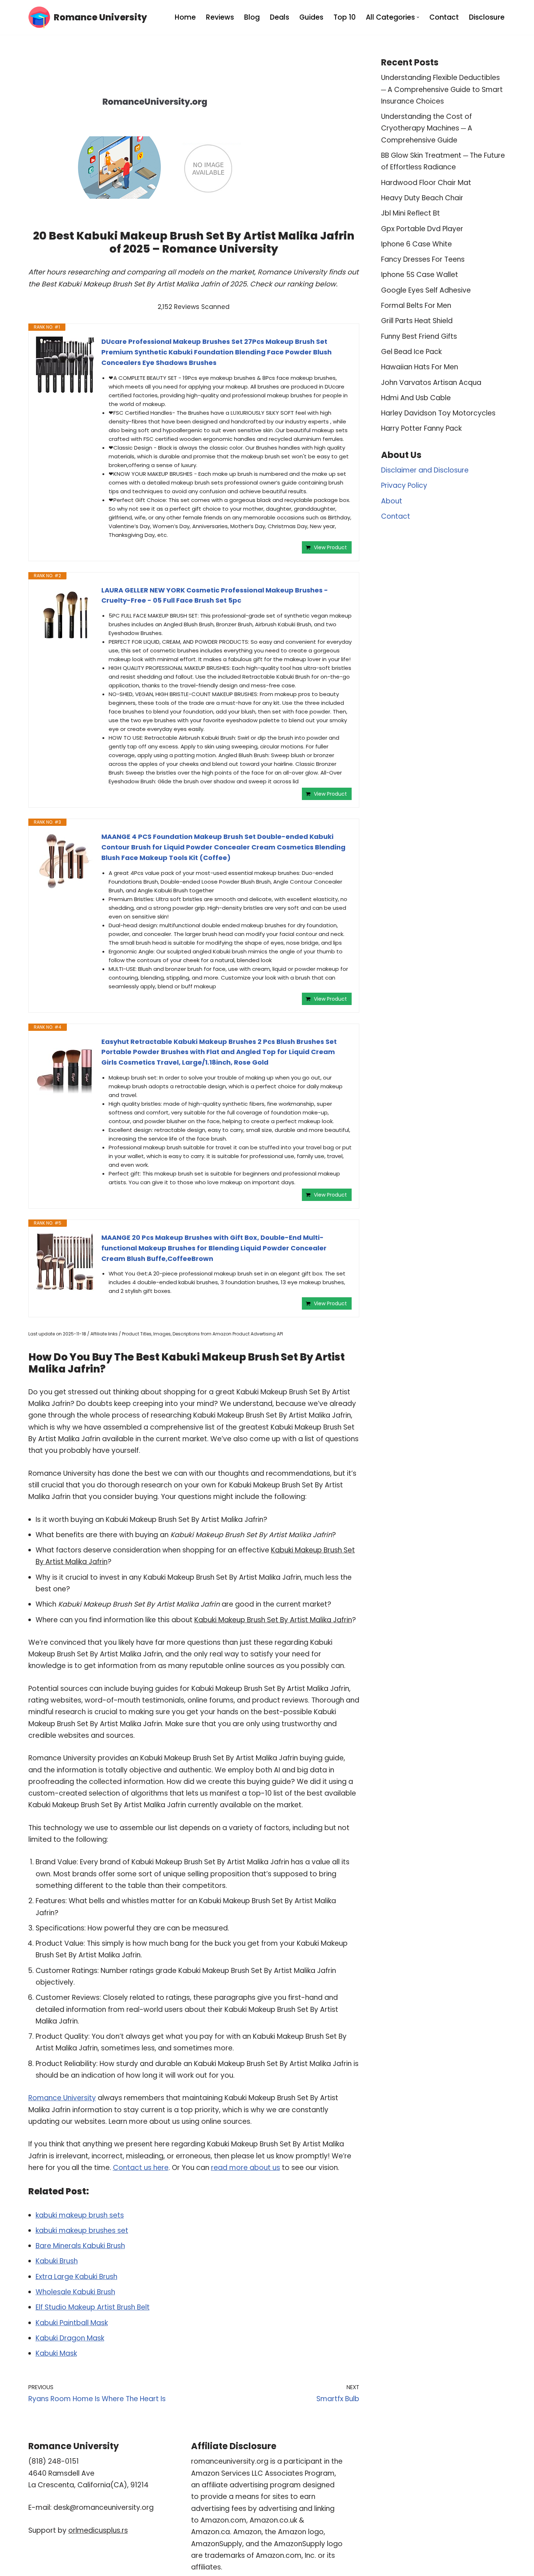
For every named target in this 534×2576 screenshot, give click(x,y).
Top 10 (345, 17)
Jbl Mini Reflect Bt (410, 213)
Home (185, 17)
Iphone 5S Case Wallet (420, 275)
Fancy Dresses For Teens (423, 259)
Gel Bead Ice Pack (411, 352)
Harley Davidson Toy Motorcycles (438, 413)
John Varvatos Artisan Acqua (431, 383)
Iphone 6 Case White (416, 244)
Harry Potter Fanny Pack (421, 428)
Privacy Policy (404, 485)
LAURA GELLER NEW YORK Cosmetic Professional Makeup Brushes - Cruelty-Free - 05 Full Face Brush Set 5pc (215, 595)
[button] (418, 17)
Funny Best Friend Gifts (419, 336)
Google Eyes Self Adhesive (426, 290)
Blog (252, 17)
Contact (444, 17)
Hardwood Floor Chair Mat (426, 183)
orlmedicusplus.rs (98, 2530)
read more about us (246, 2168)
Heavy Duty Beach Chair (422, 198)
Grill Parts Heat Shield (417, 321)
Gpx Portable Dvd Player (422, 229)
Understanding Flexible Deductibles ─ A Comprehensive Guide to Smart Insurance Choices (442, 89)
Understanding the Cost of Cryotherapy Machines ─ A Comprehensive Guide (427, 128)
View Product (330, 547)
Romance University (62, 2098)
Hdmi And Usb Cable (416, 398)
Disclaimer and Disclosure (425, 470)
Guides (311, 17)
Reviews (220, 17)
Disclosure (487, 17)
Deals (280, 17)
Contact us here (141, 2168)
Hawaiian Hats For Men (420, 367)
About (392, 501)
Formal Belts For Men (416, 306)
